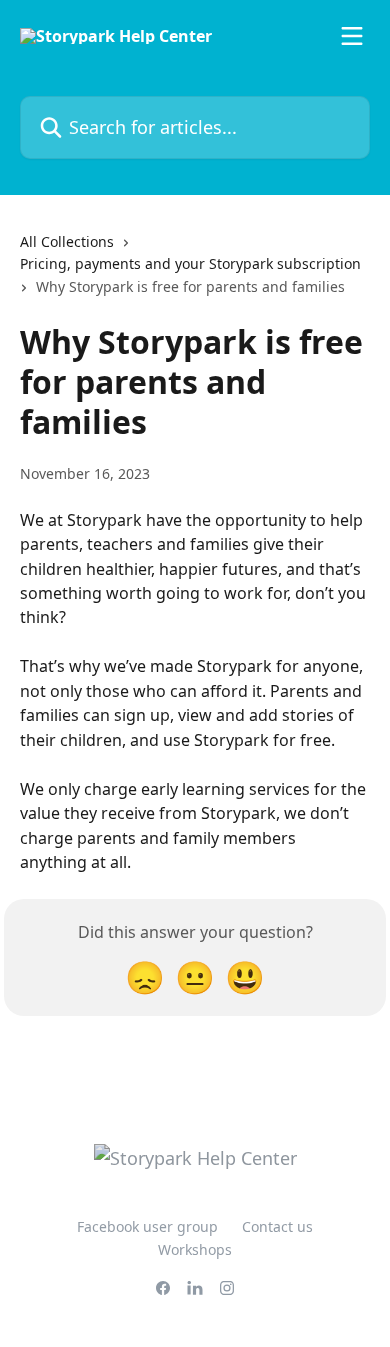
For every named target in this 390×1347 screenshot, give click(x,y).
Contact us (277, 1226)
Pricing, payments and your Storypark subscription (190, 263)
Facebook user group (147, 1226)
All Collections (67, 241)
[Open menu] (352, 36)
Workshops (195, 1249)
